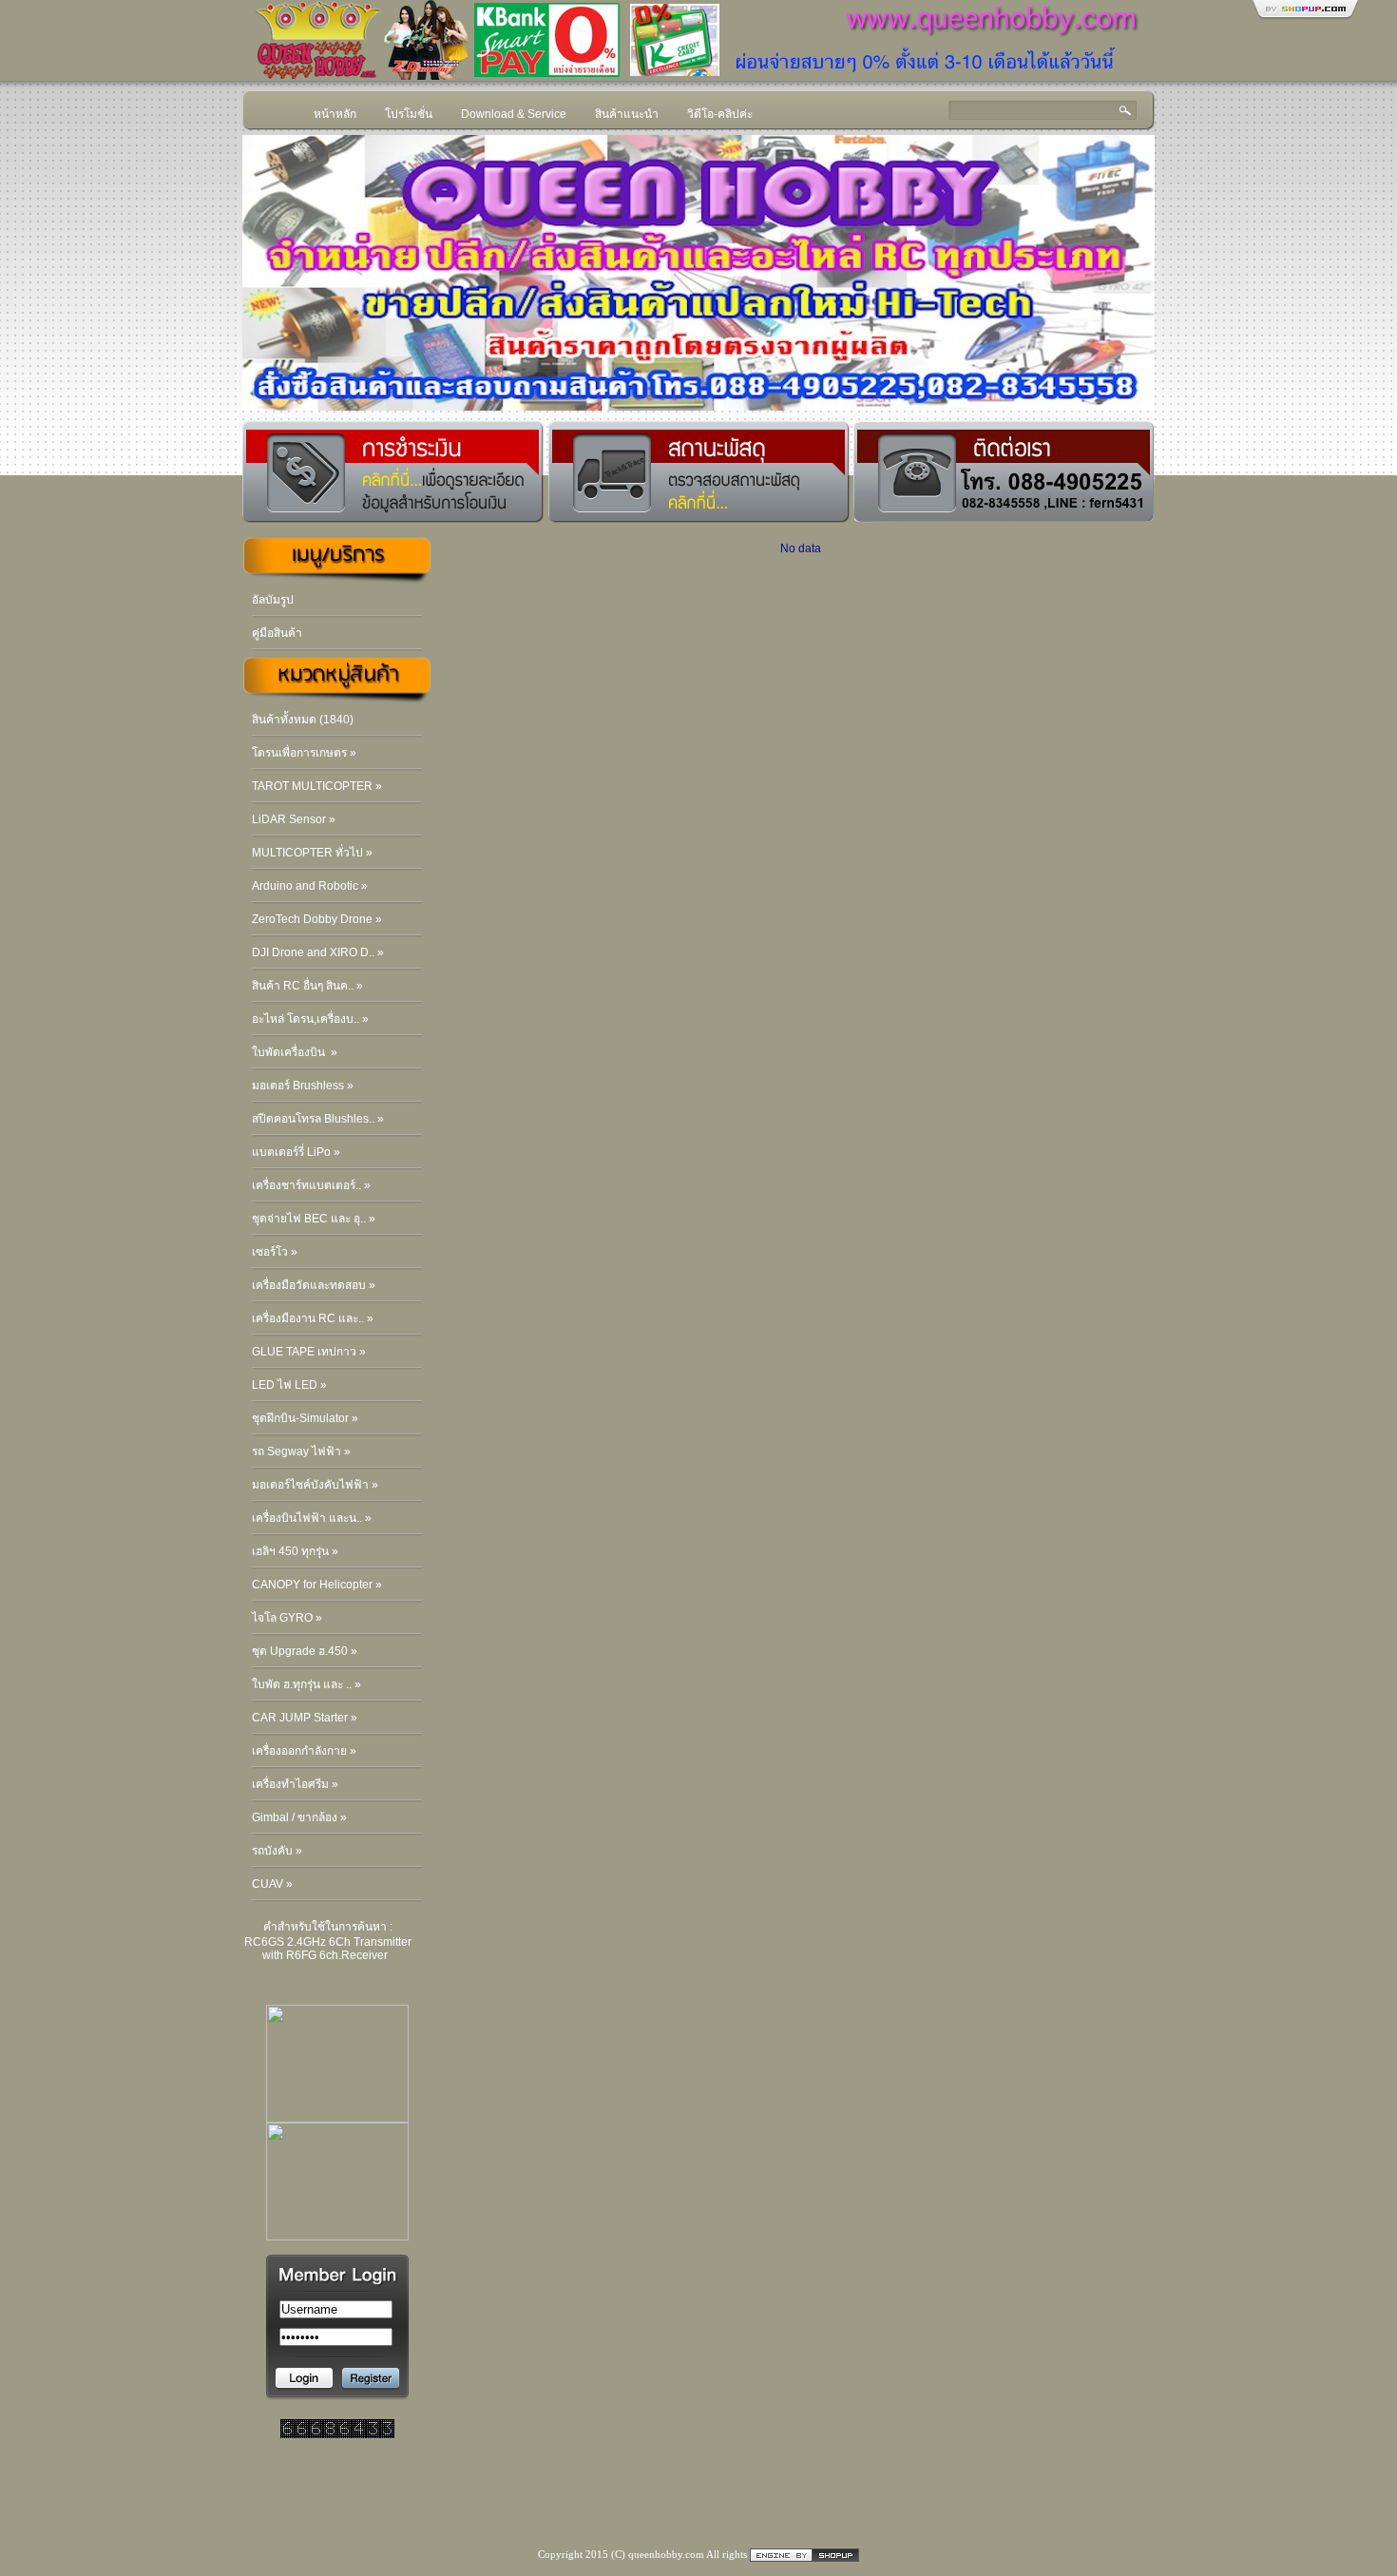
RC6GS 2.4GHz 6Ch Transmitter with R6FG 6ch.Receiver (328, 1949)
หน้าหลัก (335, 114)
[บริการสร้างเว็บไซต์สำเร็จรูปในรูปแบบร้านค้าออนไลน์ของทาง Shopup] (804, 2554)
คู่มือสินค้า (277, 633)
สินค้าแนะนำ (627, 114)
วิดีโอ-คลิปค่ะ (720, 114)
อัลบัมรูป (273, 600)
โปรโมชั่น (409, 114)
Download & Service (514, 114)
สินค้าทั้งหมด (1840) (303, 720)
